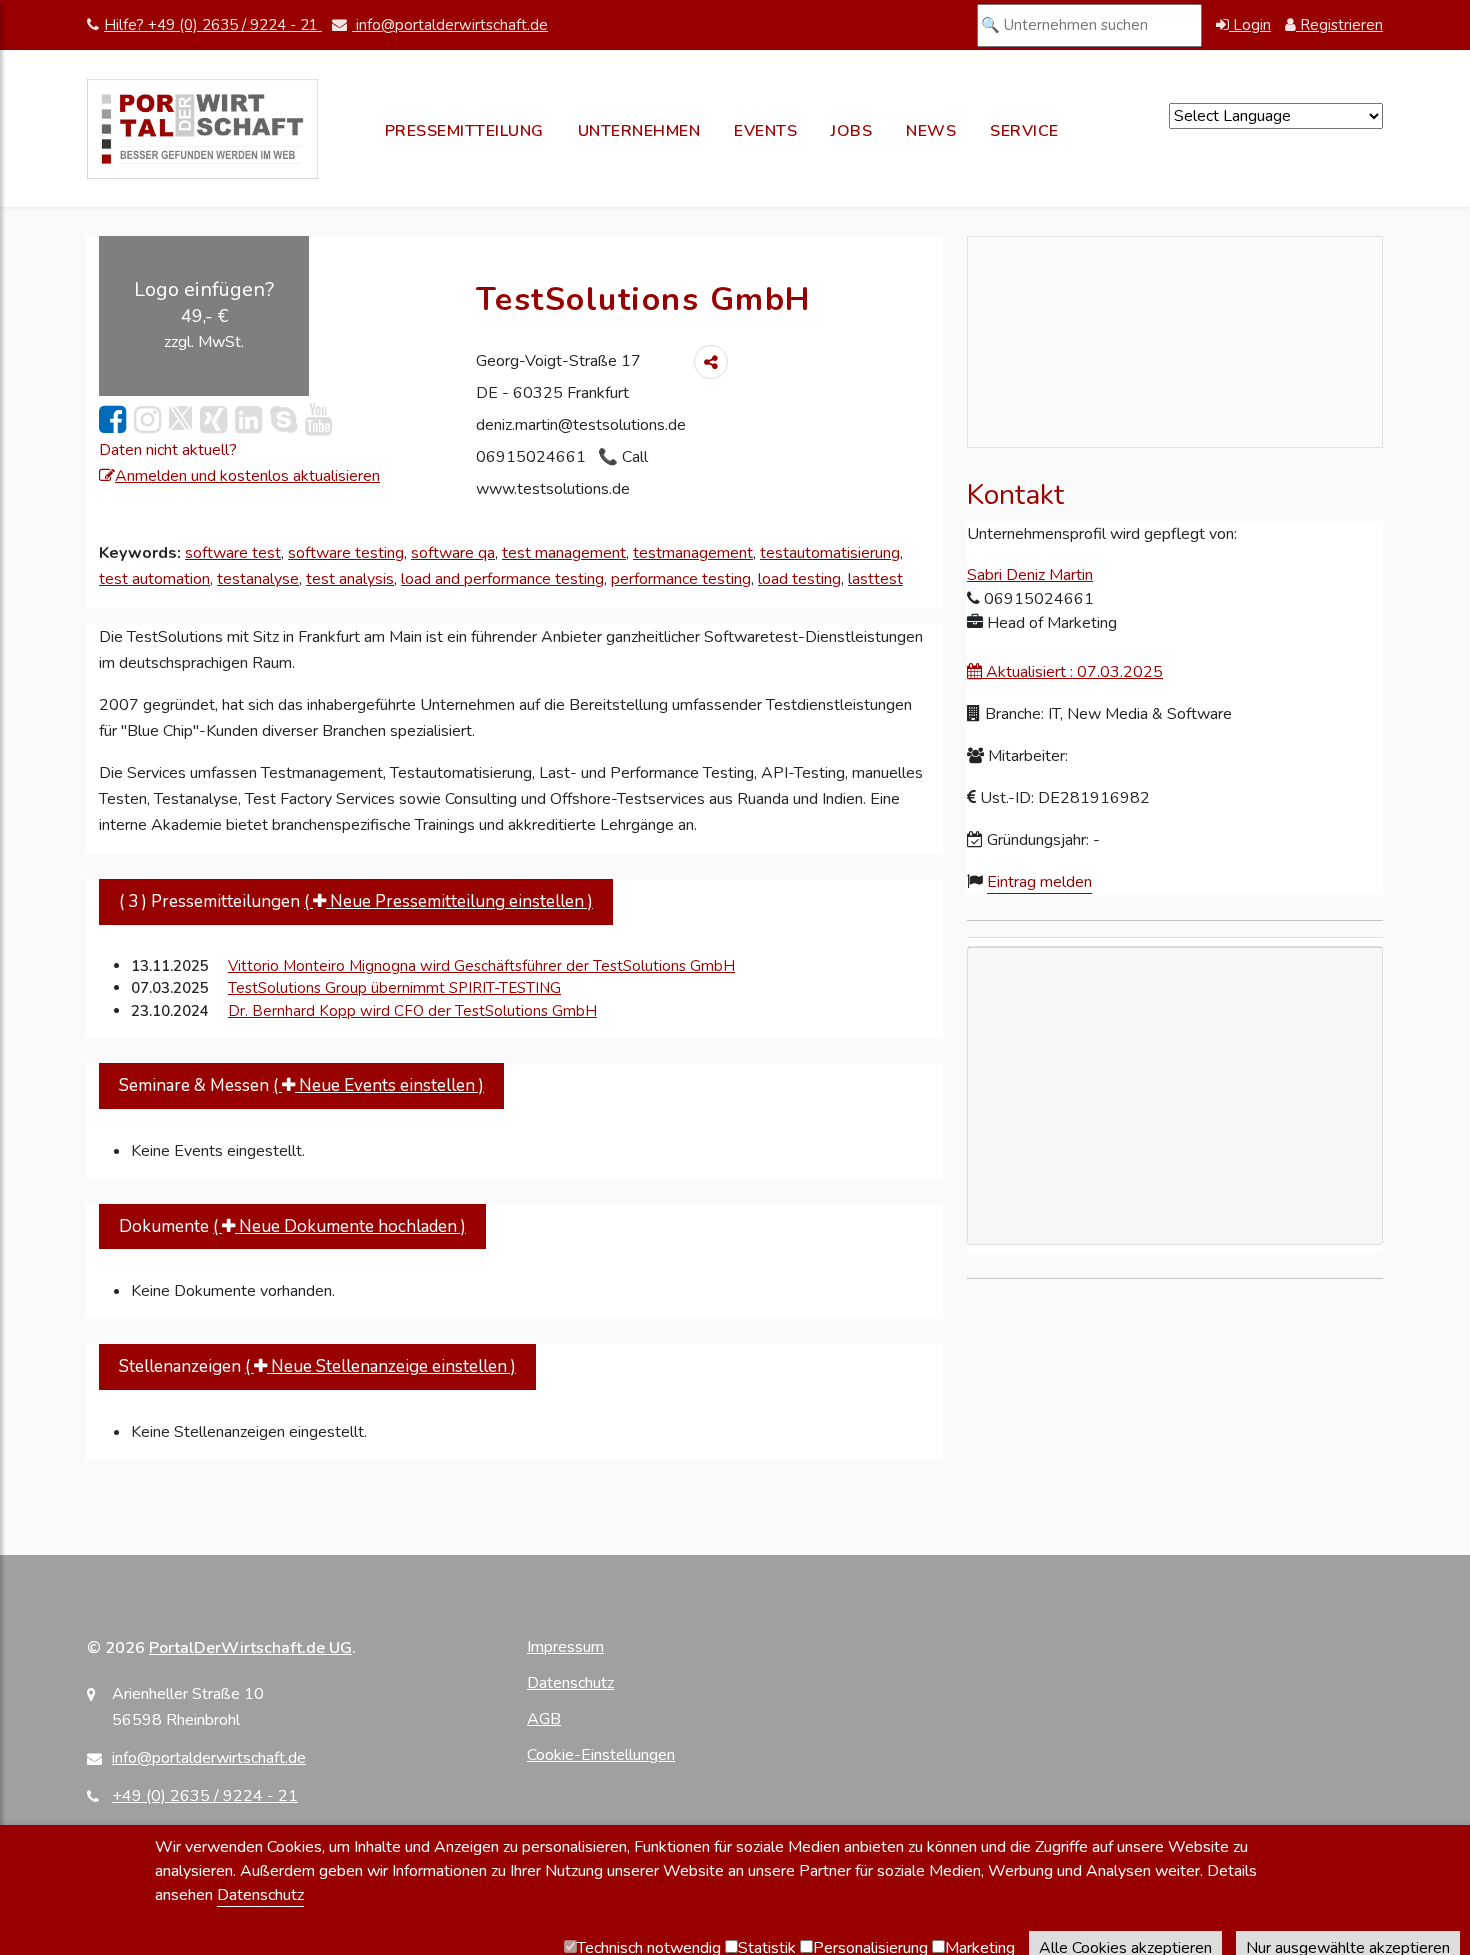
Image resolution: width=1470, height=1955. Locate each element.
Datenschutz (570, 1683)
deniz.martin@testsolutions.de (581, 425)
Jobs (851, 131)
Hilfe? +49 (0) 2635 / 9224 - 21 (213, 25)
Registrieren (1339, 25)
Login (1250, 25)
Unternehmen (639, 131)
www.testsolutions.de (553, 489)
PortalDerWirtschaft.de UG (250, 1648)
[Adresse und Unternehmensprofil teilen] (711, 362)
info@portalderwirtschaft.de (450, 25)
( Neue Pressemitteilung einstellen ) (448, 901)
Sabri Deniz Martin (1030, 575)
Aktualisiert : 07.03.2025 (1072, 672)
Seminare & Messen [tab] (301, 1085)
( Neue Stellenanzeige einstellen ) (380, 1366)
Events (765, 131)
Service (1024, 131)
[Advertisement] (1175, 1210)
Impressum (565, 1647)
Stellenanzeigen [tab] (317, 1366)
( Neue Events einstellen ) (378, 1085)
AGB (544, 1719)
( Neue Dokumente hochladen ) (339, 1226)
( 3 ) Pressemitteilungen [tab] (356, 901)
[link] (112, 420)
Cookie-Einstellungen (601, 1755)
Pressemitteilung (464, 131)
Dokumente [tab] (292, 1226)
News (931, 131)
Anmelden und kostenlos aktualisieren (247, 476)
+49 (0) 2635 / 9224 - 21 (205, 1796)
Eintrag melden (1039, 882)
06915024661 (533, 457)
